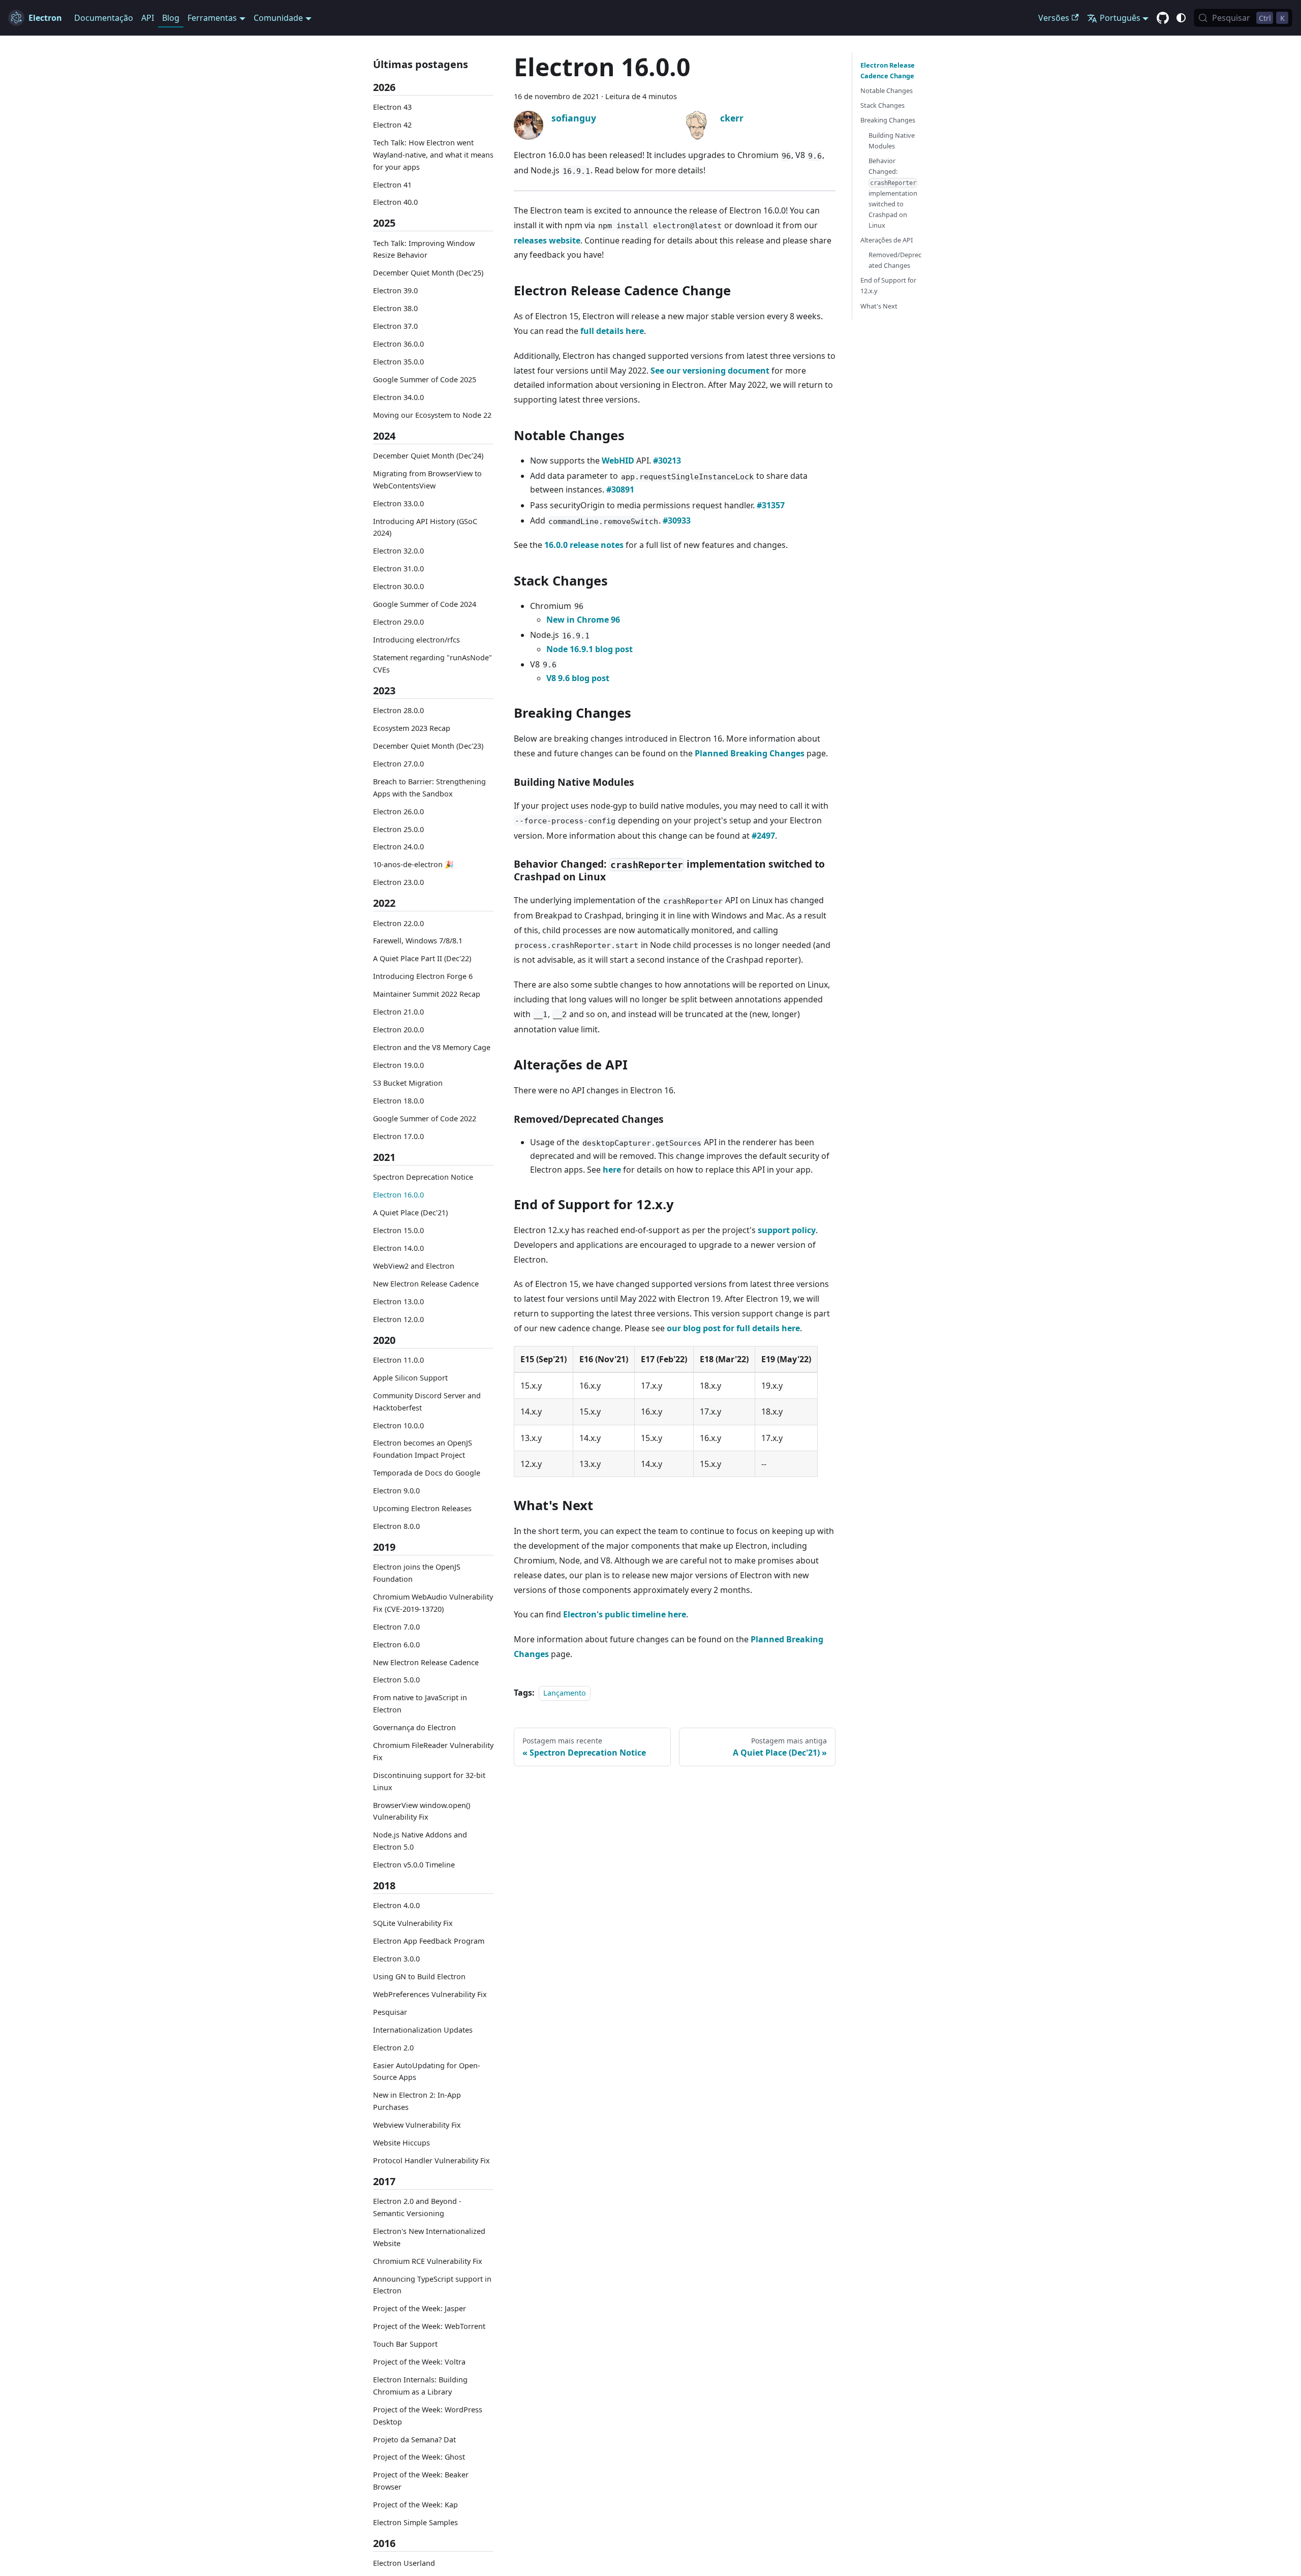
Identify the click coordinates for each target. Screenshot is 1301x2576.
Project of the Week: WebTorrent (429, 2327)
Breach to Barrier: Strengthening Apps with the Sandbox (429, 788)
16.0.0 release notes (584, 545)
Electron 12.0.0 (398, 1319)
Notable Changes (887, 90)
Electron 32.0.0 (398, 551)
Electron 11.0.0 (398, 1360)
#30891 (620, 489)
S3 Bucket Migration (408, 1083)
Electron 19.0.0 (398, 1065)
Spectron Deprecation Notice (423, 1177)
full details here (612, 331)
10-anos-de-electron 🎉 (413, 865)
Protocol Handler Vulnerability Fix (431, 2160)
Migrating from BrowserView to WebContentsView (427, 480)
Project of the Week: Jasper (420, 2309)
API (148, 18)
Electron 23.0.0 (398, 883)
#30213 (667, 461)
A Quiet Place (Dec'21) (410, 1213)
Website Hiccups (401, 2143)
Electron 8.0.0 (396, 1526)
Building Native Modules (892, 141)
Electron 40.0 (395, 203)
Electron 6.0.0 (396, 1645)
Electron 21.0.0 (398, 1012)
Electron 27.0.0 (398, 764)
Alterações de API (887, 240)
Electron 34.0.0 (398, 397)
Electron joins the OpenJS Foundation (417, 1573)
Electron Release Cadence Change (888, 70)
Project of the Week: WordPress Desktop (428, 2416)
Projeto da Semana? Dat (414, 2440)
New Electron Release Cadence (426, 1284)
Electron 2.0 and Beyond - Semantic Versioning (417, 2207)
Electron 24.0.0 (398, 847)
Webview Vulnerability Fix (417, 2125)
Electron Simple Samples (415, 2522)
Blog (171, 18)
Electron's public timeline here (625, 1614)
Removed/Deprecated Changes (895, 260)
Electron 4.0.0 (396, 1905)
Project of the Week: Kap (415, 2505)
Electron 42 (392, 125)
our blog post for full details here (733, 1328)
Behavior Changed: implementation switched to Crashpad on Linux (893, 193)
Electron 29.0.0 (398, 622)
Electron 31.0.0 (398, 569)
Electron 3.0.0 (396, 1959)
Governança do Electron (414, 1727)
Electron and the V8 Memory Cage (432, 1047)
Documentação (104, 18)
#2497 (763, 836)
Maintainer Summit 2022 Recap (427, 994)
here (612, 1170)
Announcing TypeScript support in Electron (432, 2285)
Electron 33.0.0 (398, 503)
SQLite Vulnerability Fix (413, 1923)
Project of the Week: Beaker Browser (421, 2481)
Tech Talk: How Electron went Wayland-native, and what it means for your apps (433, 155)
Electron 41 (392, 185)
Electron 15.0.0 (398, 1230)
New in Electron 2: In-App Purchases (417, 2102)
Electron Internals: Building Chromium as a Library (420, 2386)
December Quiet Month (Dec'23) (428, 746)
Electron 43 (392, 107)
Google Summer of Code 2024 (425, 605)
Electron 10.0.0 (398, 1425)
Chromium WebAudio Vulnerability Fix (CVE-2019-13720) (433, 1603)
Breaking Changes (888, 120)
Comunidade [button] (278, 18)
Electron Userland (404, 2564)
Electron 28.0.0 (398, 710)
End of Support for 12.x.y (888, 285)
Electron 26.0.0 (398, 811)
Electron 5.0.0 (396, 1680)
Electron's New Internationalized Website (429, 2237)
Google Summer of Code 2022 (425, 1118)
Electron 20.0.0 (398, 1030)
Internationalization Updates (423, 2030)
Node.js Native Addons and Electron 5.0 (420, 1841)
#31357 (771, 505)
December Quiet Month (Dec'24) (428, 456)
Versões (1054, 18)
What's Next (879, 306)
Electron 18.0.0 (398, 1101)
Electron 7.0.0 (396, 1627)
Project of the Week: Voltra (419, 2362)
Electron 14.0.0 (398, 1248)
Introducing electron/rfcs (416, 640)
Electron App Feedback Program (429, 1941)
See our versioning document (710, 371)
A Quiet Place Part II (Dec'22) (422, 959)
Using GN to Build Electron (419, 1976)
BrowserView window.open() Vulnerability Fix (422, 1811)
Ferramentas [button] (212, 18)
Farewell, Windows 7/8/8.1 (418, 941)
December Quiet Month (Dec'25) (428, 273)
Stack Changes (882, 105)
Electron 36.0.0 (398, 344)
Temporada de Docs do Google (427, 1473)
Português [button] (1120, 18)
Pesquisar (390, 2012)
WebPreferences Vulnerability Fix (430, 1994)
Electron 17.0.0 (398, 1136)
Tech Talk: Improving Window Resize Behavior (424, 249)
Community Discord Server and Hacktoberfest (427, 1402)
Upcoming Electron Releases (422, 1508)
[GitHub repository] (1163, 18)
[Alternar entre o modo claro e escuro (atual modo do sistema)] (1181, 18)
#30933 (677, 520)
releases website (547, 240)
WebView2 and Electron (414, 1266)
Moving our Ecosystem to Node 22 (432, 415)
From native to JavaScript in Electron (420, 1704)
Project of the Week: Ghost (419, 2457)
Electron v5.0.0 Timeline (414, 1865)
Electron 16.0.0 (398, 1195)
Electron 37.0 (395, 326)
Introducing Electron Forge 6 (423, 977)
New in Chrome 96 (583, 620)
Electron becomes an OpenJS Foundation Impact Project (423, 1449)
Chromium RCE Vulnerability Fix (428, 2261)
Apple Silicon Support (410, 1378)
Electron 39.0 (395, 291)
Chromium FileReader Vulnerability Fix (433, 1751)
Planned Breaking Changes (750, 753)
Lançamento (565, 1693)
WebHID (618, 461)
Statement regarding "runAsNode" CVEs (432, 664)
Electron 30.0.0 (398, 587)
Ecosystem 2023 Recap (412, 728)
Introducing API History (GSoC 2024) (425, 527)
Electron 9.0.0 (396, 1491)
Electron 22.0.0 (398, 923)
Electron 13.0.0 (398, 1301)
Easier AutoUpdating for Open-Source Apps (427, 2072)
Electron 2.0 (393, 2048)
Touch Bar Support (405, 2344)
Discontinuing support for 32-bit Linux (429, 1781)
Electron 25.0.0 (398, 829)
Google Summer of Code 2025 (425, 379)
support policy (787, 1230)
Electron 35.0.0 (398, 362)
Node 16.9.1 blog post (590, 649)
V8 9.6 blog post (578, 678)
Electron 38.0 (395, 308)
